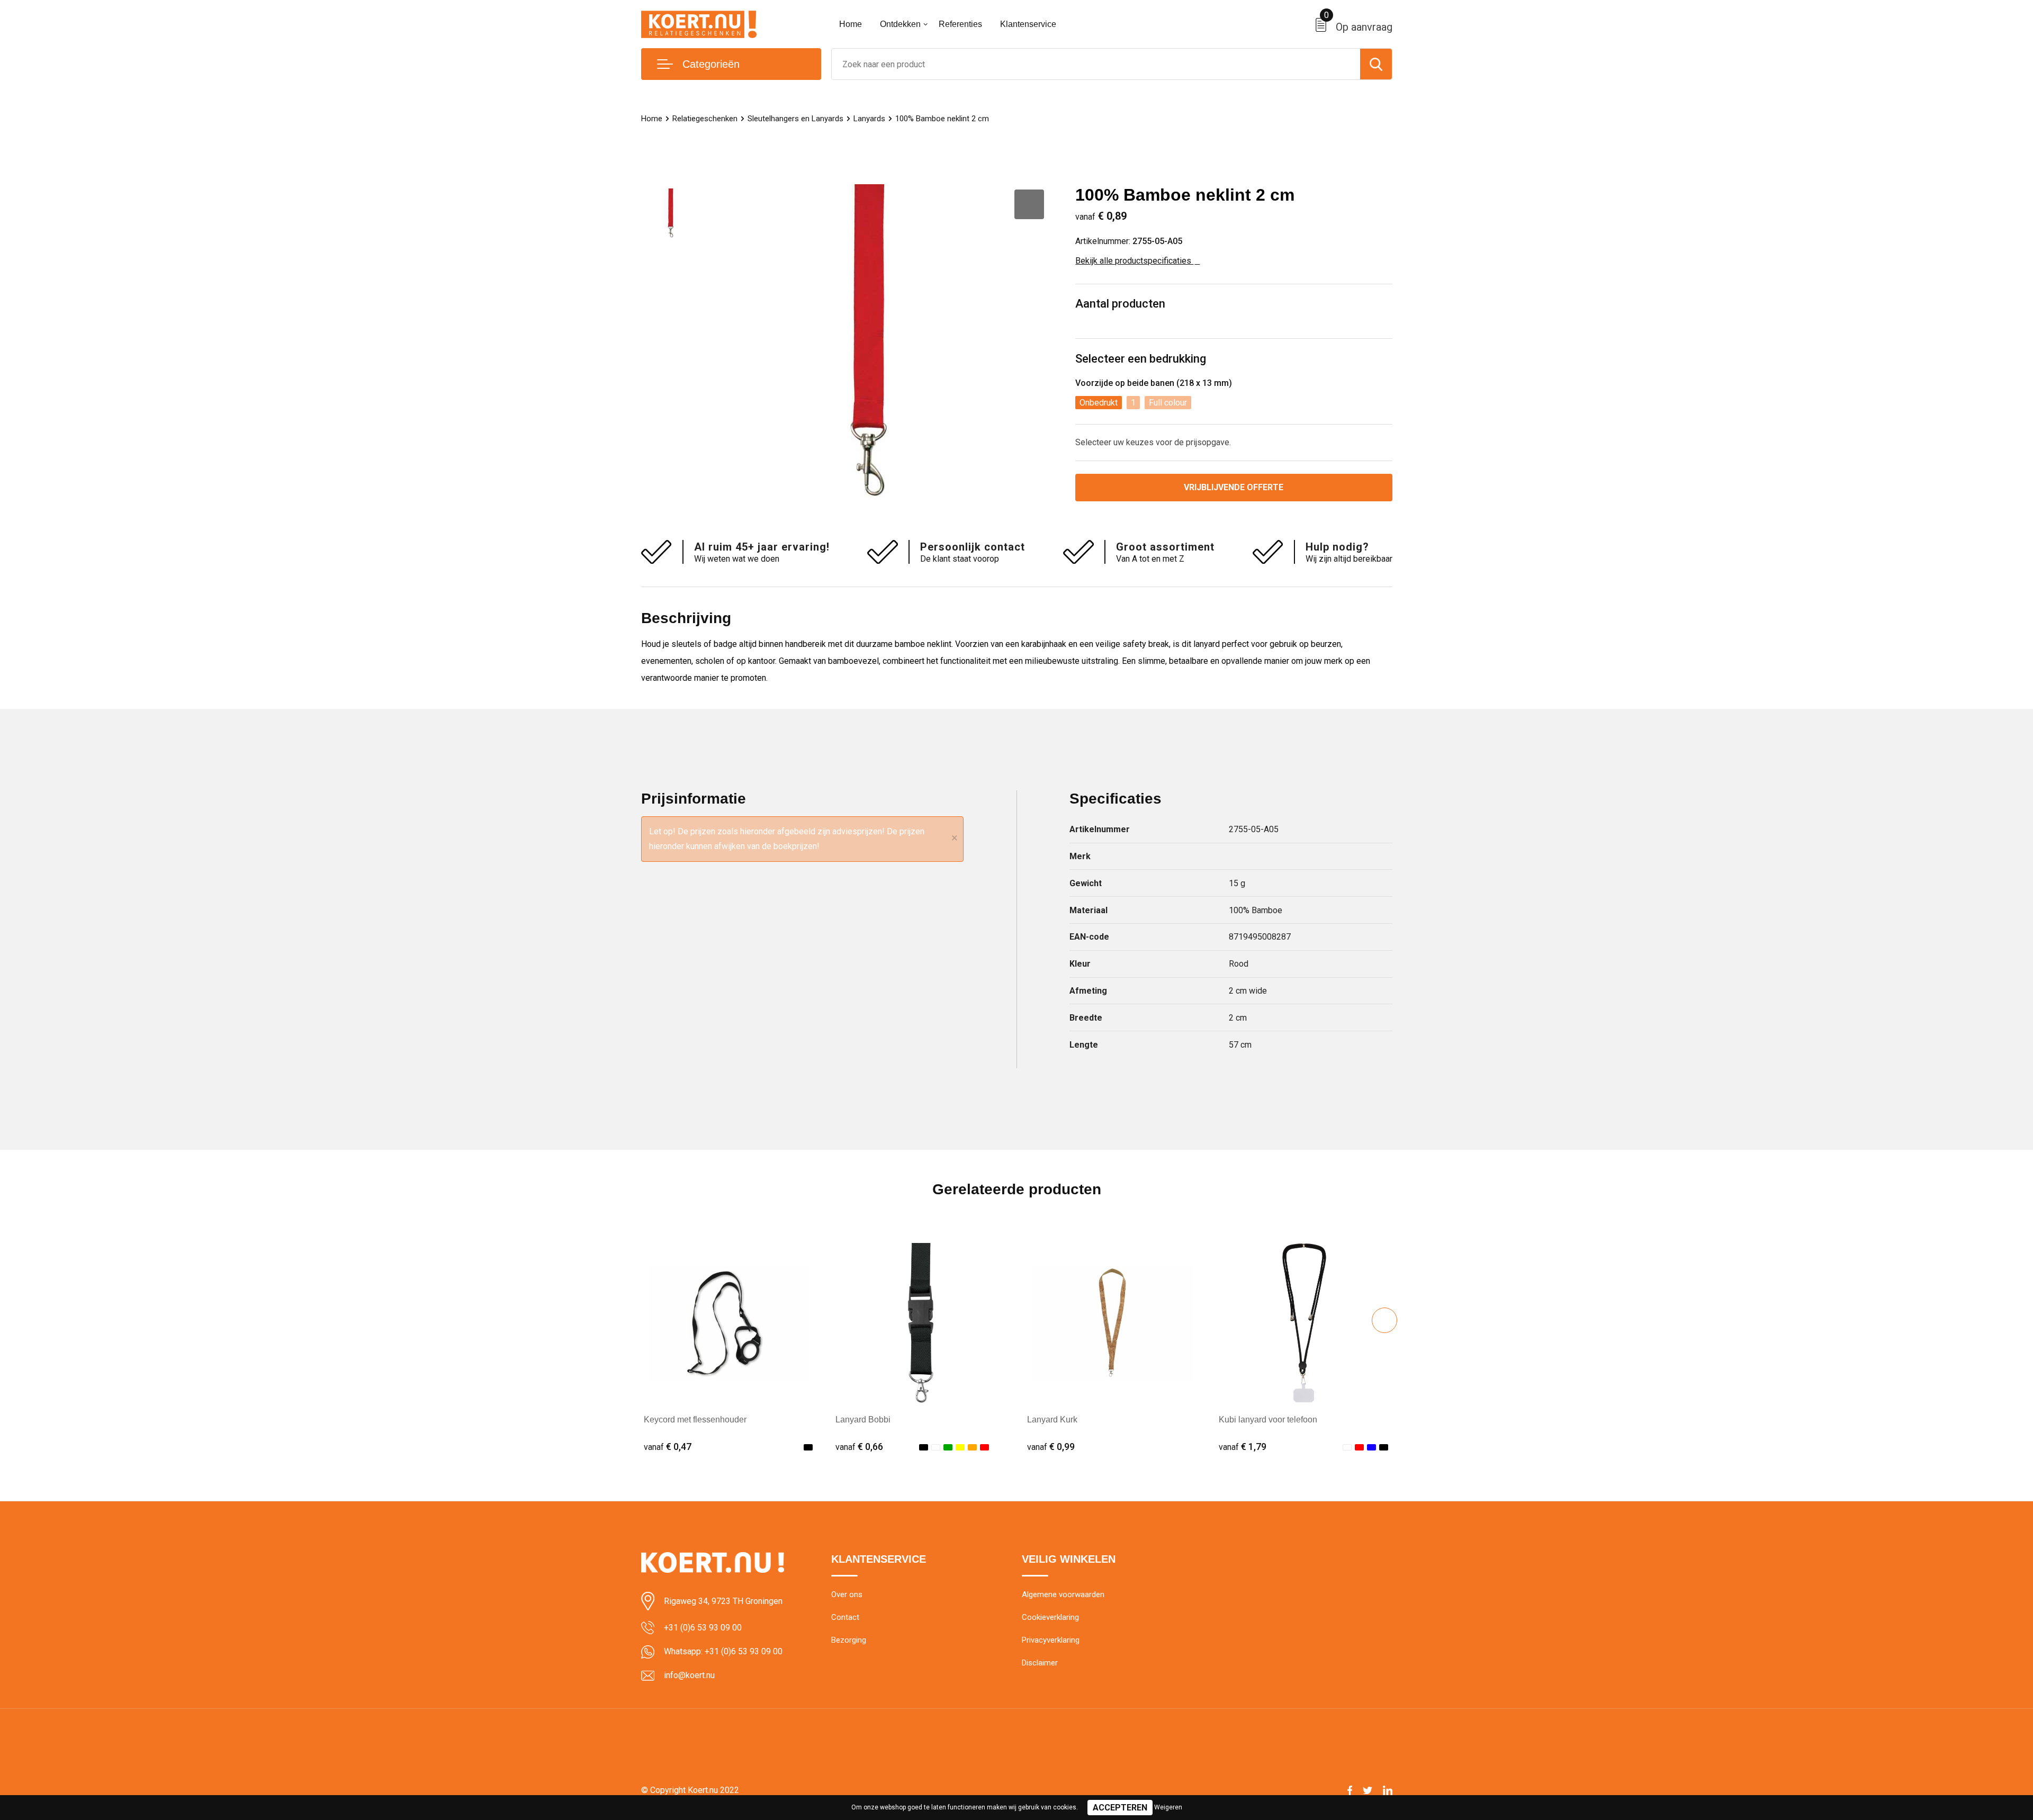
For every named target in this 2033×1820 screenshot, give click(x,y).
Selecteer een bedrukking (1141, 359)
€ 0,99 (1051, 1447)
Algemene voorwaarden (1063, 1594)
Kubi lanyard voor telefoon (1268, 1420)
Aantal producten (1120, 304)
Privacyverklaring (1051, 1640)
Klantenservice (1028, 24)
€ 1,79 (1243, 1447)
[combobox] (1096, 64)
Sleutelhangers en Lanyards (795, 119)
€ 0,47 (668, 1447)
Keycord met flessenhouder (695, 1420)
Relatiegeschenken (705, 119)
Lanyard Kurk (1052, 1420)
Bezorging (849, 1640)
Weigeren (1168, 1807)
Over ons (847, 1594)
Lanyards (869, 119)
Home (851, 24)
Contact (845, 1617)
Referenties (960, 24)
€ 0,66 (859, 1447)
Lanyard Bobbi (863, 1420)
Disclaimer (1040, 1663)
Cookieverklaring (1050, 1617)
